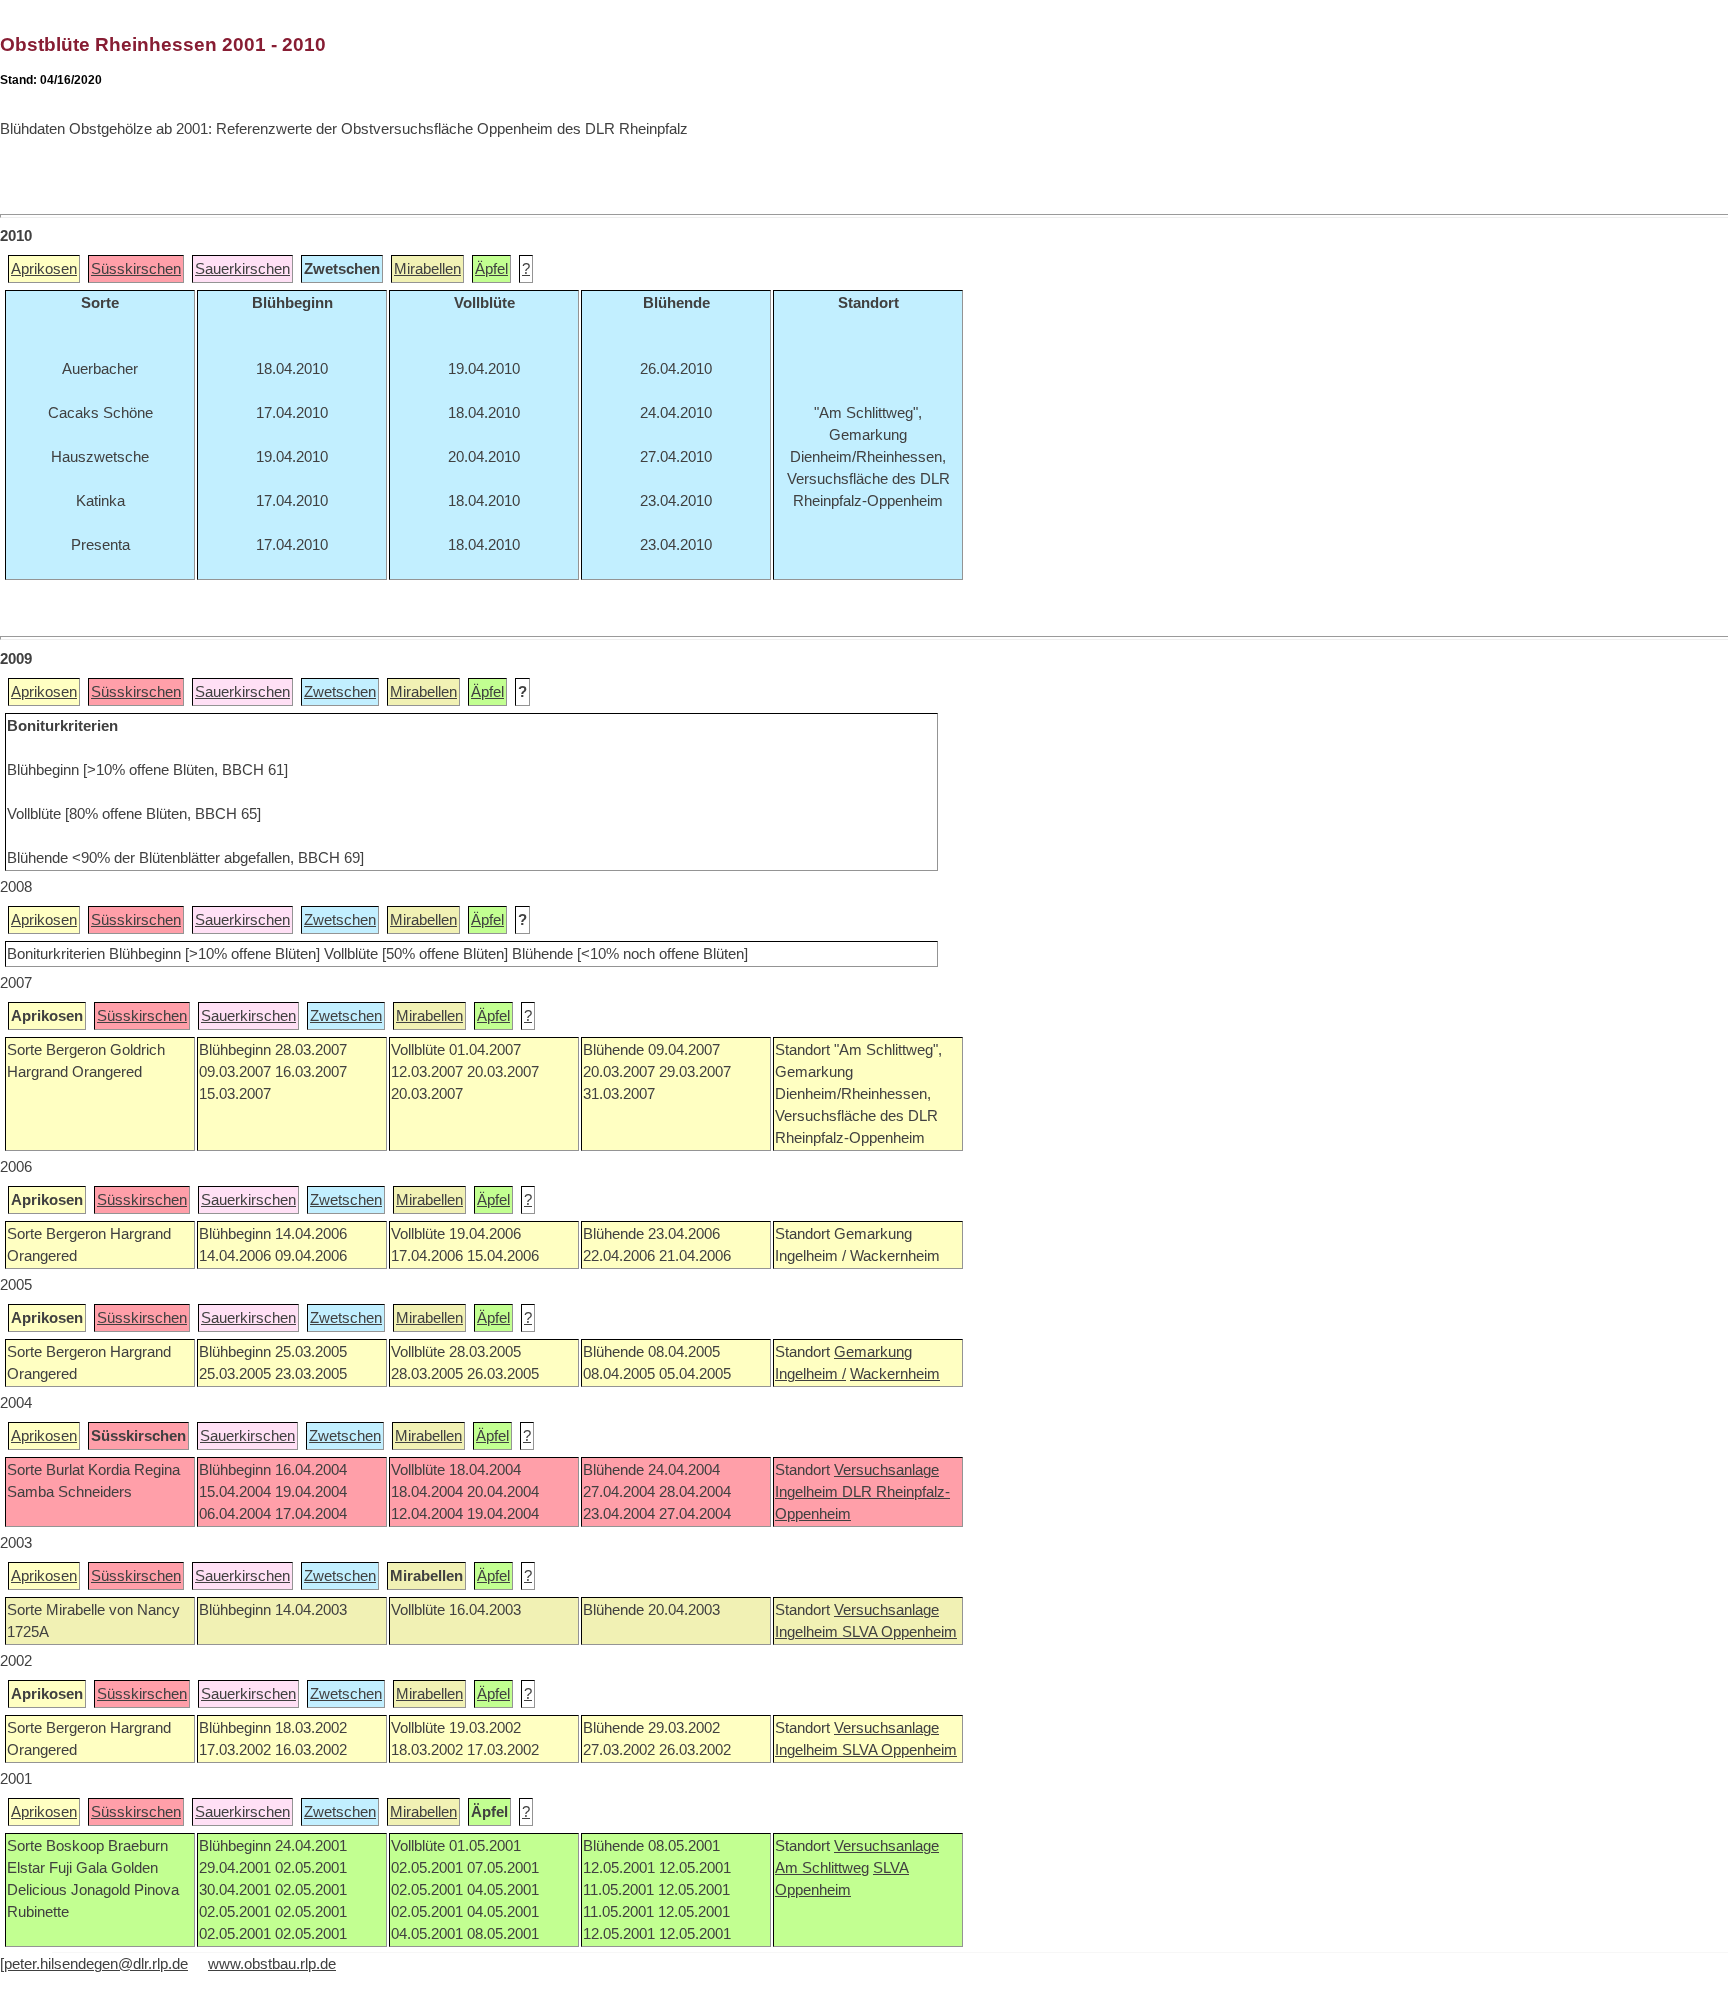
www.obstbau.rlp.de (272, 1964)
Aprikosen (44, 269)
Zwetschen (340, 692)
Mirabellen (427, 269)
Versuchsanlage (886, 1470)
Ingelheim (808, 1492)
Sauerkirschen (242, 269)
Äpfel (491, 269)
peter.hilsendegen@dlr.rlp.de (96, 1964)
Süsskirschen (136, 269)
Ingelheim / (810, 1374)
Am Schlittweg (822, 1868)
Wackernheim (895, 1374)
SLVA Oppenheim (899, 1632)
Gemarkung (873, 1352)
